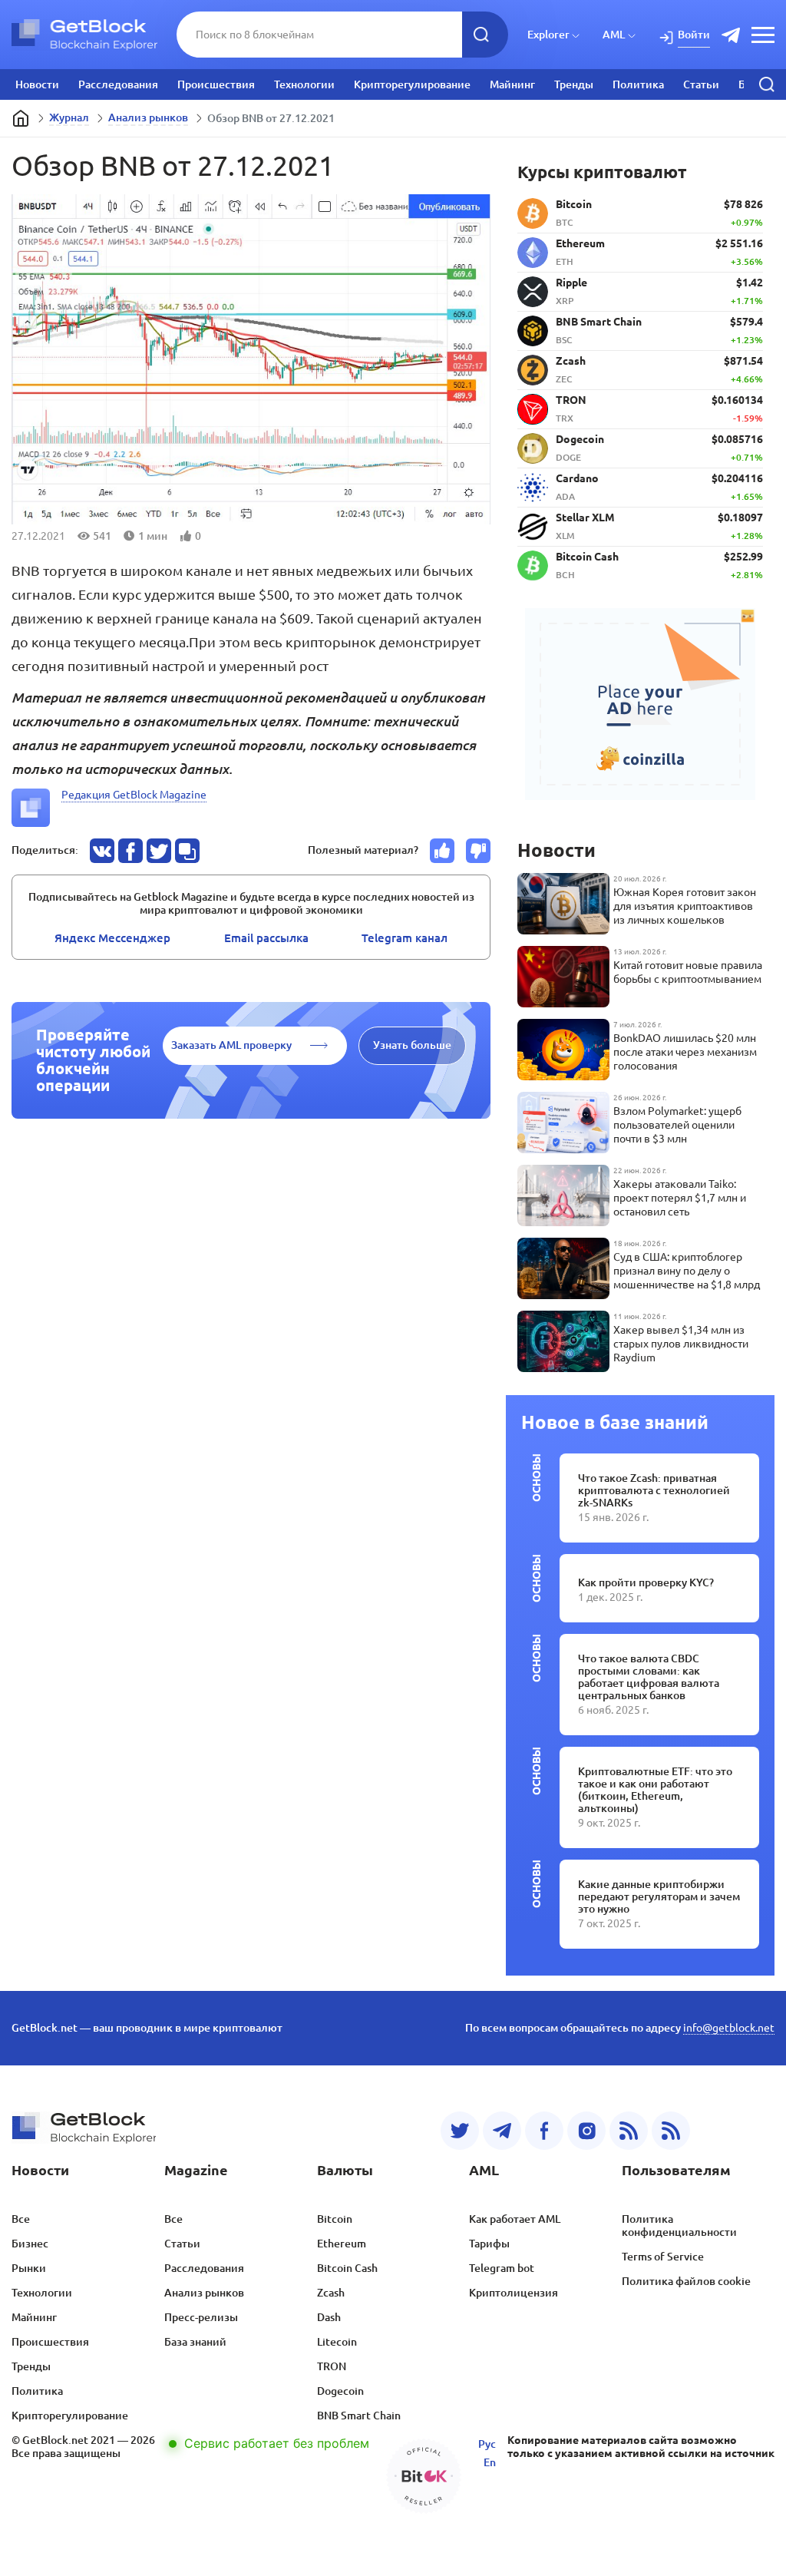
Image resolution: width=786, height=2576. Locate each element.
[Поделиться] (102, 851)
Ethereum (342, 2244)
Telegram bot (502, 2268)
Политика (638, 84)
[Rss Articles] (671, 2131)
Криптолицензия (514, 2293)
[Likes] (442, 851)
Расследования (118, 84)
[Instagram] (586, 2131)
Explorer (548, 35)
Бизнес (30, 2244)
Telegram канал (405, 938)
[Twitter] (460, 2131)
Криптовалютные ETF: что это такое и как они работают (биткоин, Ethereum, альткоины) (655, 1790)
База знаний (195, 2342)
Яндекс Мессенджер (112, 938)
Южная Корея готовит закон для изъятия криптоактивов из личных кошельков (685, 906)
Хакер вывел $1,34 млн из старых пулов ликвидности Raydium (681, 1344)
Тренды (574, 84)
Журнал (69, 117)
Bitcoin (335, 2219)
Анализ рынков (148, 117)
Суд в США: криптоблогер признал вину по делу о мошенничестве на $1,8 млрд (687, 1271)
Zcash (331, 2293)
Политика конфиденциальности (679, 2225)
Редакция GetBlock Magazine (134, 795)
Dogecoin (340, 2391)
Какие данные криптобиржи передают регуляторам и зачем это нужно (659, 1896)
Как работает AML (515, 2219)
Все (21, 2219)
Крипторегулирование (412, 84)
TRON (332, 2366)
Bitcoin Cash (347, 2268)
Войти (694, 35)
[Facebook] (544, 2131)
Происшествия (216, 84)
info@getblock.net (729, 2028)
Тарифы (489, 2244)
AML (614, 35)
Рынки (29, 2268)
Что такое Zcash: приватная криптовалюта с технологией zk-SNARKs (654, 1490)
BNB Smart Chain (359, 2416)
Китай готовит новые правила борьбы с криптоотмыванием (688, 972)
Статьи (701, 84)
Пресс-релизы (201, 2317)
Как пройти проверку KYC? (646, 1582)
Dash (329, 2317)
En (490, 2462)
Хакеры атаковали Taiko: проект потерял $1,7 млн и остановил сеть (680, 1198)
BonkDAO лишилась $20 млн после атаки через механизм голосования (685, 1052)
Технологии (304, 84)
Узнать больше (412, 1045)
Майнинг (512, 84)
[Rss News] (629, 2131)
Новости (37, 84)
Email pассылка (266, 938)
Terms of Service (663, 2257)
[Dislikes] (478, 851)
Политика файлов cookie (686, 2281)
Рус (487, 2444)
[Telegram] (502, 2131)
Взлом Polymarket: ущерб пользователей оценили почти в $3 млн (677, 1125)
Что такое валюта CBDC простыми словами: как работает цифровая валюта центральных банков (649, 1677)
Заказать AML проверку (231, 1045)
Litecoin (337, 2342)
